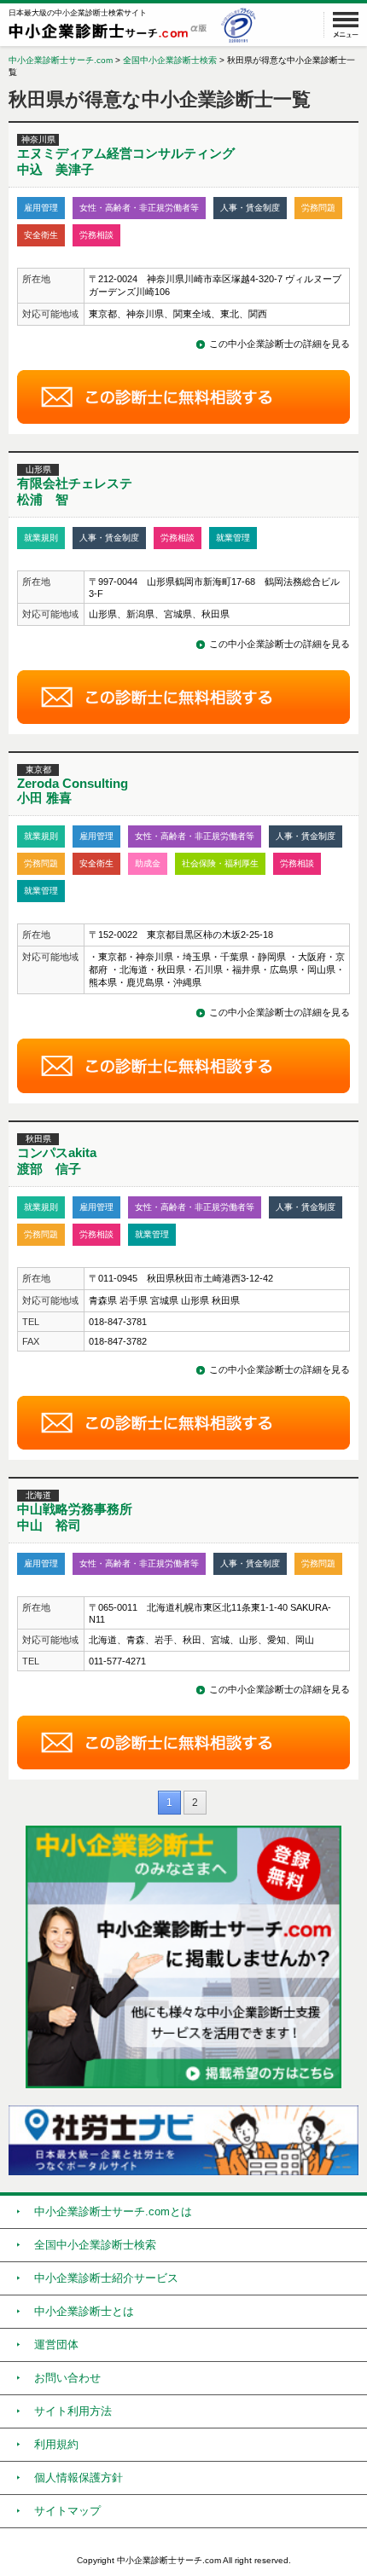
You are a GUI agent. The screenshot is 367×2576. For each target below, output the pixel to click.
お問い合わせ (67, 2378)
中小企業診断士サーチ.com (61, 60)
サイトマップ (67, 2511)
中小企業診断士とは (84, 2311)
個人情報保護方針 (79, 2478)
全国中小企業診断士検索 (170, 60)
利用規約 (56, 2444)
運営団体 (56, 2344)
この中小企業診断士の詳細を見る (280, 344)
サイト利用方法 (73, 2411)
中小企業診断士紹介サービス (106, 2278)
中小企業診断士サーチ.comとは (113, 2211)
